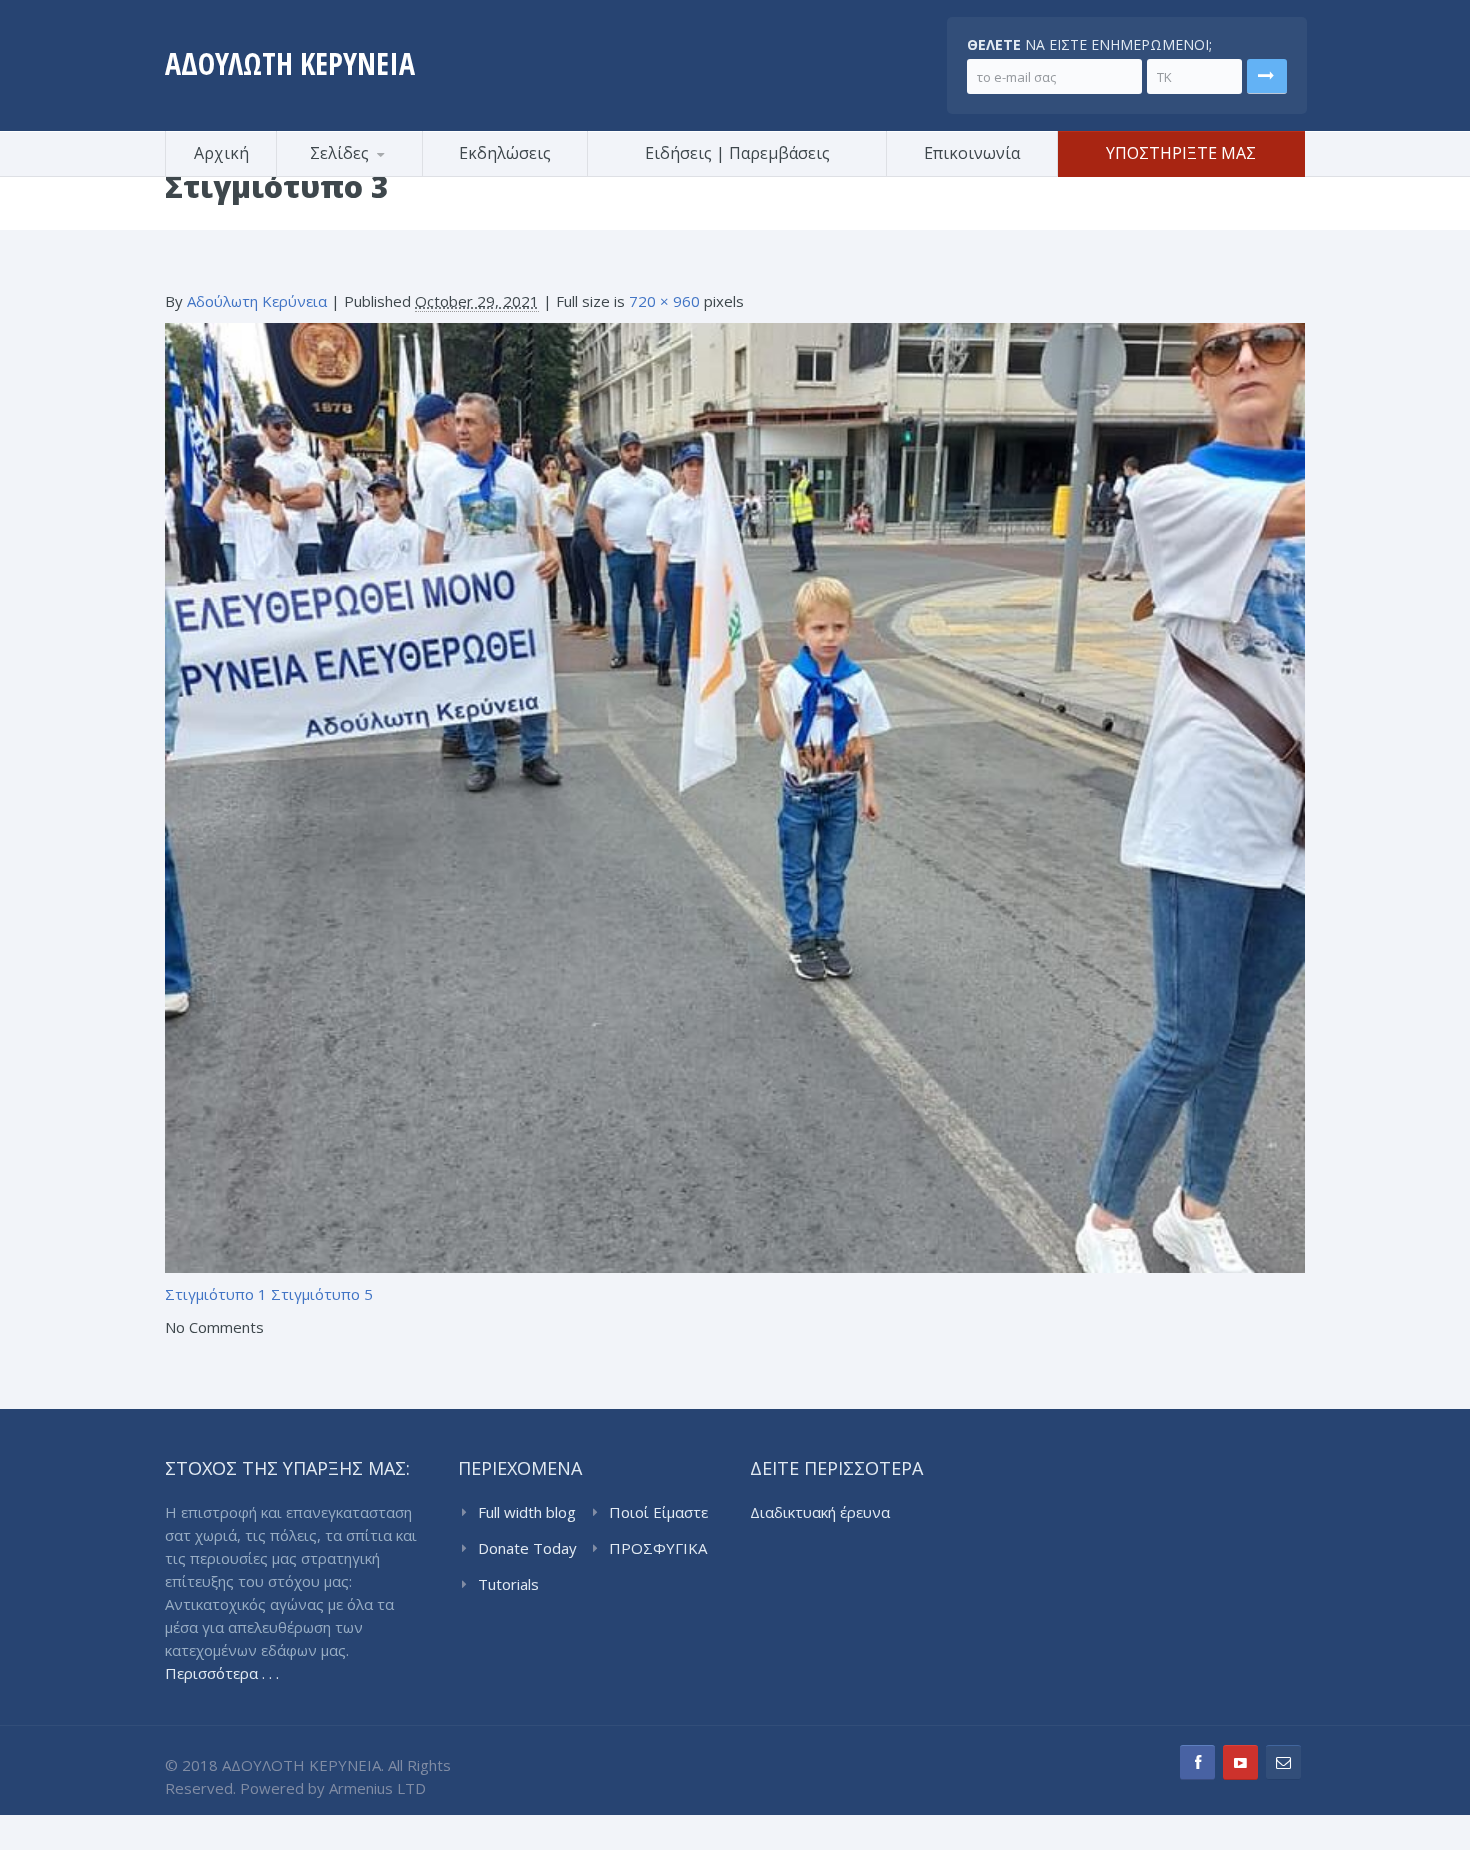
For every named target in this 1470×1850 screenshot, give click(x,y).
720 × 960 (664, 301)
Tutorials (508, 1584)
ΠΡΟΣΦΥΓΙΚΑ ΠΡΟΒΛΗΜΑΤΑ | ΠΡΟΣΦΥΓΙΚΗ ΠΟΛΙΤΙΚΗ (662, 1549)
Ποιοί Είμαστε (658, 1512)
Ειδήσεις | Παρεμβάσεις (737, 153)
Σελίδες (339, 153)
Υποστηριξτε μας (1181, 153)
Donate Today (527, 1548)
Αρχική (221, 153)
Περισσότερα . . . (222, 1673)
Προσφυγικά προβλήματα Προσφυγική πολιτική (375, 173)
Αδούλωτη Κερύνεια (257, 301)
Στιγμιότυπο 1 (216, 1294)
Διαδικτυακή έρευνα (820, 1512)
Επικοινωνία (972, 153)
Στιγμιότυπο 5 (322, 1294)
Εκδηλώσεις (505, 153)
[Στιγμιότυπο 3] (735, 796)
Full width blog (527, 1512)
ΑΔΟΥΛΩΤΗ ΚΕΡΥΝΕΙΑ (290, 63)
